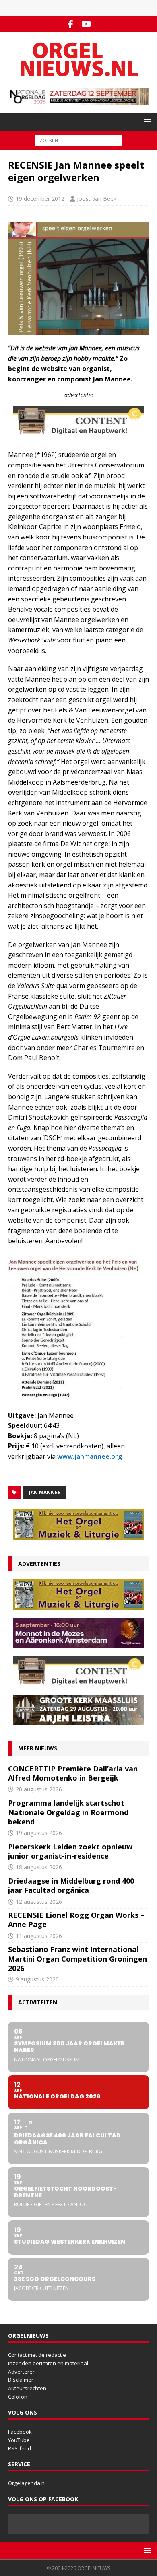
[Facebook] (71, 24)
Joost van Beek (97, 199)
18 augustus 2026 (39, 1867)
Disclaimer (21, 2380)
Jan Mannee (45, 1492)
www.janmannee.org (90, 1456)
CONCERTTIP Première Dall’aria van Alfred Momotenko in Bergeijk (73, 1773)
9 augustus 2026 (37, 1979)
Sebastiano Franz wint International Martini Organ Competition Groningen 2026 (77, 1959)
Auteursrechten (27, 2388)
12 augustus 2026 (39, 1902)
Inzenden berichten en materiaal (48, 2363)
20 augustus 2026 (39, 1789)
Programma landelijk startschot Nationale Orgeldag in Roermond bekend (68, 1812)
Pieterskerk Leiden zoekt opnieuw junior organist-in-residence (70, 1851)
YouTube (19, 2440)
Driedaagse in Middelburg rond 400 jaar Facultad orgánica (71, 1885)
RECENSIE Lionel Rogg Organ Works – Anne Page (76, 1920)
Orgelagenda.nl (27, 2483)
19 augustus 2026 (39, 1833)
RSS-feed (20, 2448)
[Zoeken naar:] (79, 140)
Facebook (20, 2432)
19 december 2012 (40, 199)
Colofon (18, 2397)
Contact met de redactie (37, 2355)
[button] (146, 122)
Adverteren (22, 2372)
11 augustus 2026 (39, 1936)
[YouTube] (86, 24)
